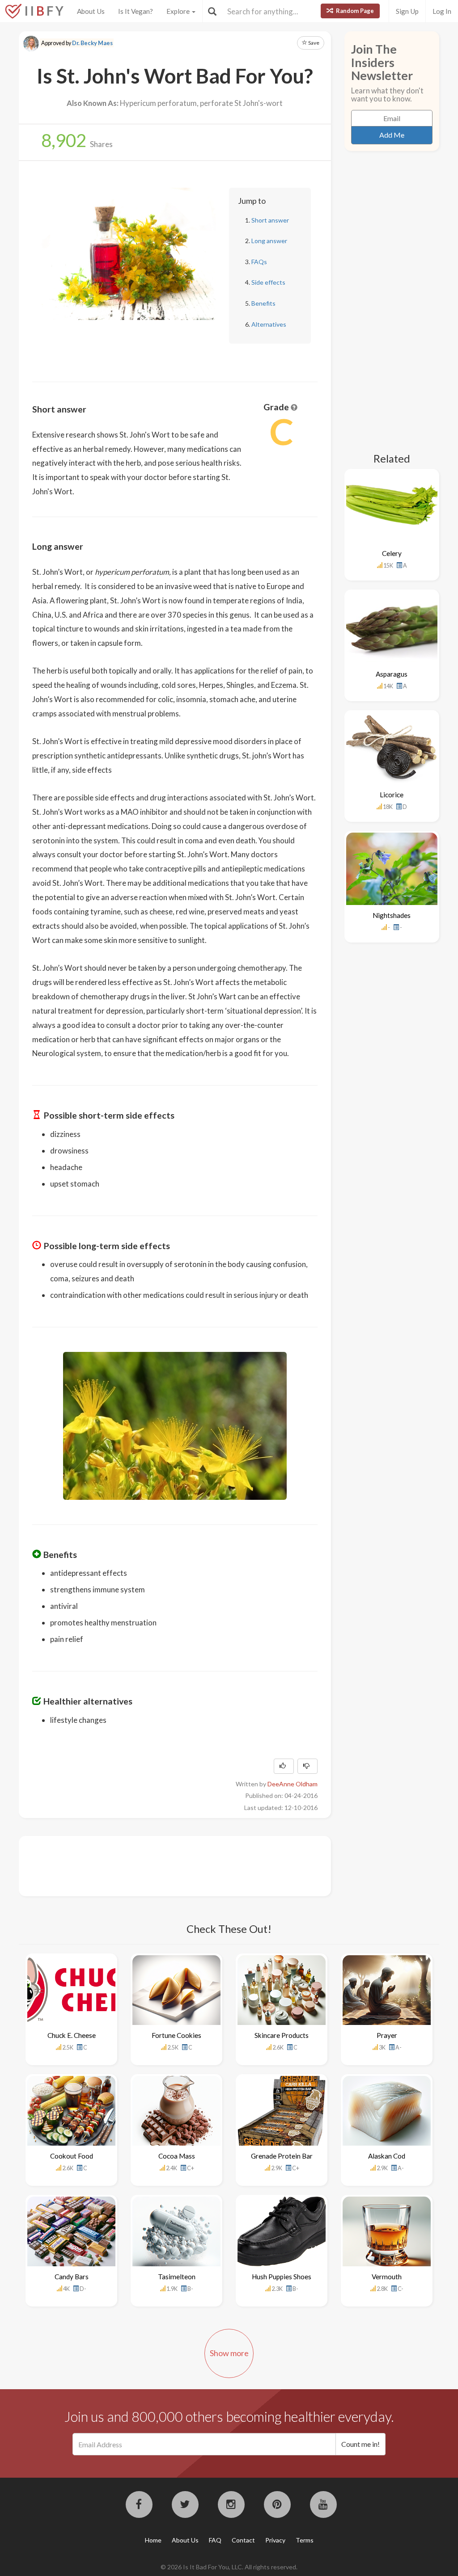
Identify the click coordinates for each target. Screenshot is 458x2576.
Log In (442, 11)
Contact (243, 2540)
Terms (305, 2540)
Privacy (275, 2540)
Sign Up (407, 11)
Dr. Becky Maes (92, 43)
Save (313, 43)
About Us (91, 11)
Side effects (268, 282)
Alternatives (269, 324)
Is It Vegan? (136, 11)
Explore (179, 11)
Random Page (354, 11)
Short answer (270, 220)
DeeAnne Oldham (293, 1784)
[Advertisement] (195, 1865)
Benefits (263, 303)
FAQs (259, 262)
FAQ (215, 2540)
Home (153, 2540)
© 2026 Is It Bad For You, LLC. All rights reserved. (229, 2567)
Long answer (269, 241)
